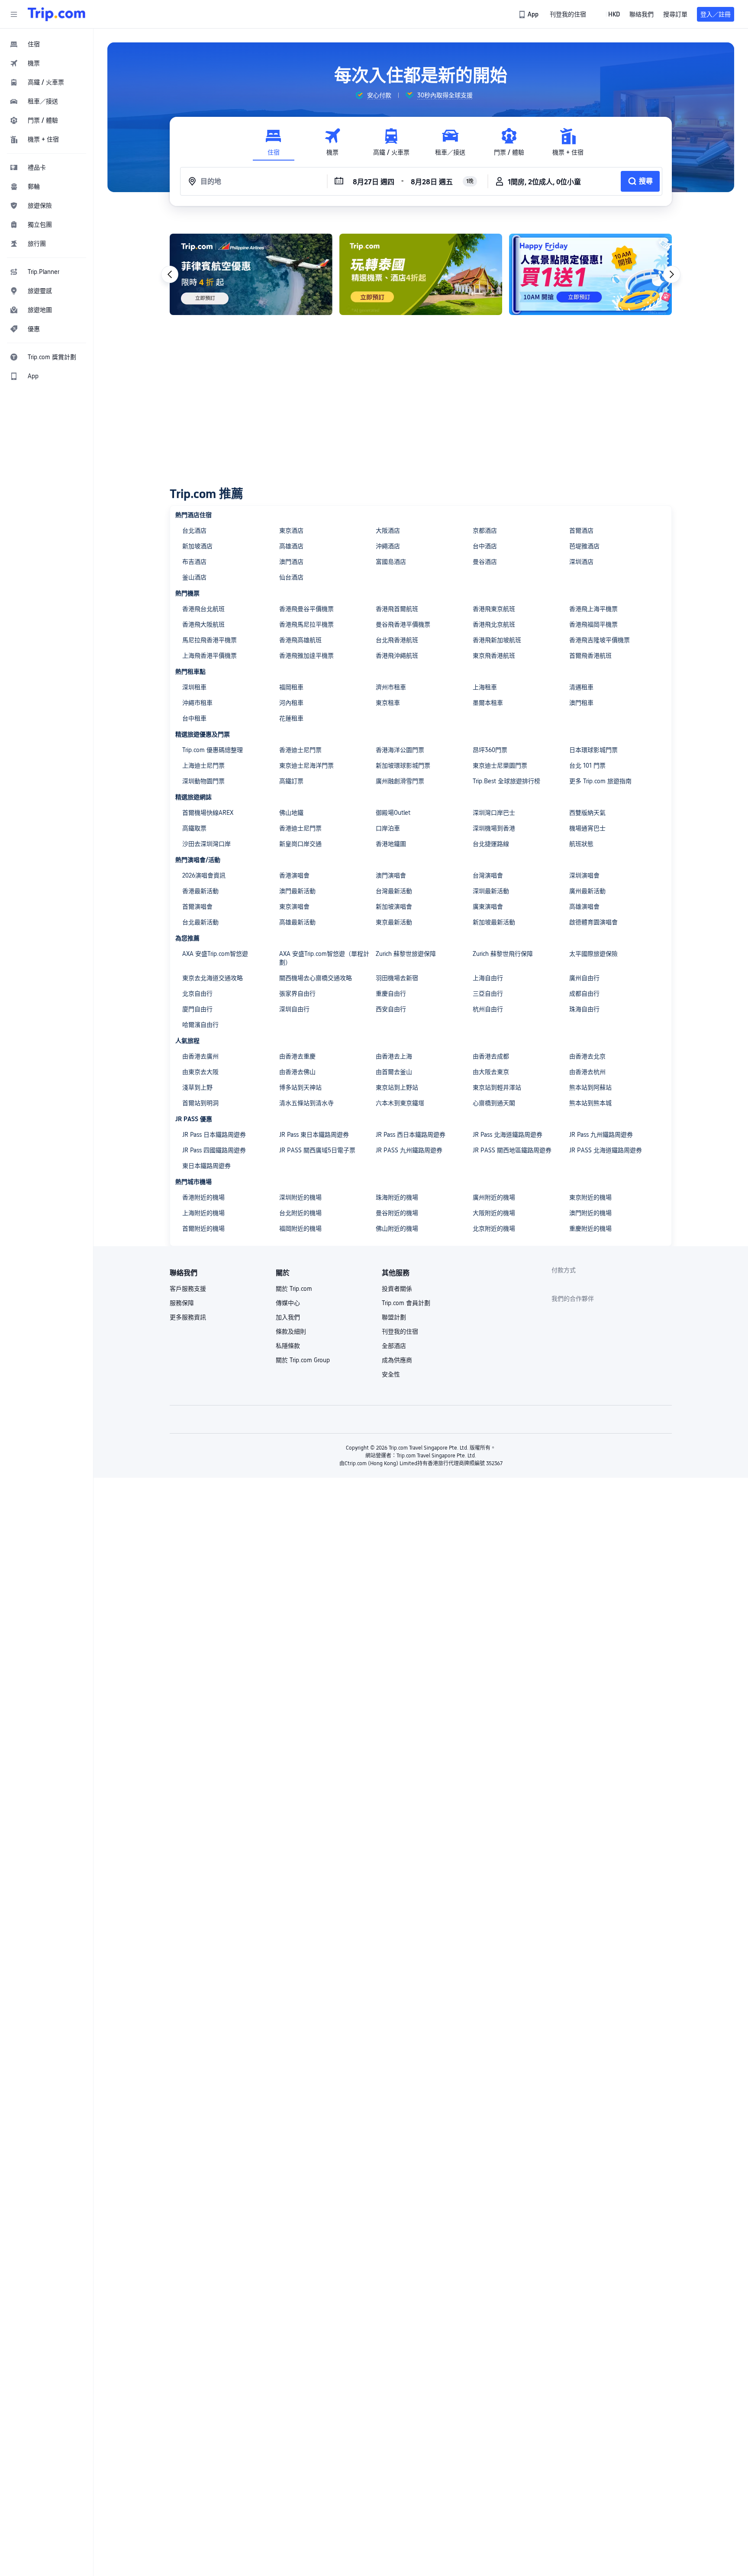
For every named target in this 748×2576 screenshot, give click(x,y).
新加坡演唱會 (394, 907)
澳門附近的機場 (590, 1213)
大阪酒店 (388, 531)
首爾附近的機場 (203, 1229)
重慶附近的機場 (590, 1229)
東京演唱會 (294, 907)
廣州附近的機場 (494, 1197)
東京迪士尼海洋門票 (306, 765)
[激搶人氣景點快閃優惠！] (590, 274)
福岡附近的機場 (300, 1229)
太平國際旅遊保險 (593, 954)
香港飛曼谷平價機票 (306, 609)
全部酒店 (394, 1346)
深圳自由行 (294, 1009)
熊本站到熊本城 (590, 1103)
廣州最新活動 (587, 891)
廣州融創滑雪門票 (400, 781)
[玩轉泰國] (421, 274)
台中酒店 (485, 546)
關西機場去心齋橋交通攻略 (316, 978)
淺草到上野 (197, 1087)
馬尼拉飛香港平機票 (210, 640)
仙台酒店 (291, 577)
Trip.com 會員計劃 (406, 1303)
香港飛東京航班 (494, 609)
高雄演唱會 (584, 907)
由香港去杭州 (587, 1072)
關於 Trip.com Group (303, 1360)
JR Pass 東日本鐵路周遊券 (314, 1135)
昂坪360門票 (490, 750)
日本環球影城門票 (593, 750)
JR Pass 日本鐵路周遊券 (214, 1135)
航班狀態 (581, 844)
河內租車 (291, 703)
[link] (529, 14)
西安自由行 (391, 1009)
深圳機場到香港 (494, 828)
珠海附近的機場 (397, 1197)
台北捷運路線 (491, 844)
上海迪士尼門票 (203, 765)
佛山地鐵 (291, 813)
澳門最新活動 (297, 891)
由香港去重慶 (297, 1056)
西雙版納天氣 (587, 813)
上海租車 (485, 687)
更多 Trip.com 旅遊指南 (600, 781)
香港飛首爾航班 (397, 609)
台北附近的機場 (300, 1213)
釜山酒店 (194, 577)
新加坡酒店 (197, 546)
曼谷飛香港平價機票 (403, 624)
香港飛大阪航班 (203, 624)
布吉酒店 (194, 562)
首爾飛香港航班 (590, 656)
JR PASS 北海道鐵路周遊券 (606, 1150)
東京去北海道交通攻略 (213, 978)
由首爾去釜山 (394, 1072)
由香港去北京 (587, 1056)
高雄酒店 (291, 546)
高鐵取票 (194, 828)
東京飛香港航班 (494, 656)
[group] (373, 95)
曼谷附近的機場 (397, 1213)
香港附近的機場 (203, 1197)
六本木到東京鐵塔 (400, 1103)
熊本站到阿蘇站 (590, 1087)
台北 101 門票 (587, 765)
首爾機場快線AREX (208, 813)
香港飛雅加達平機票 (306, 656)
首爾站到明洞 (200, 1103)
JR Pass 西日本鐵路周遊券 (411, 1135)
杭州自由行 (488, 1009)
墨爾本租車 (488, 703)
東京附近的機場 (590, 1197)
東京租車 (388, 703)
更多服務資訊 (188, 1317)
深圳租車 (194, 687)
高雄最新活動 (297, 922)
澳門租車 (581, 703)
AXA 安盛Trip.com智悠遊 (215, 954)
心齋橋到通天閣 (494, 1103)
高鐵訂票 (291, 781)
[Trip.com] (56, 14)
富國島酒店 (391, 562)
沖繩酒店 (388, 546)
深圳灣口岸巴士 (494, 813)
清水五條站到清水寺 (306, 1103)
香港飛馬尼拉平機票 (306, 624)
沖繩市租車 (197, 703)
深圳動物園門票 (203, 781)
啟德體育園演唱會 (593, 922)
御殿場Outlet (393, 813)
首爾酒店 (581, 531)
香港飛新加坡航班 (497, 640)
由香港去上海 (394, 1056)
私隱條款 (288, 1346)
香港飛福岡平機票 (593, 624)
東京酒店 (291, 531)
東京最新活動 (394, 922)
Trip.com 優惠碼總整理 (213, 750)
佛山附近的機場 (397, 1229)
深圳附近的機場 (300, 1197)
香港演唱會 (294, 875)
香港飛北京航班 (494, 624)
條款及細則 (291, 1331)
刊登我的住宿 (400, 1331)
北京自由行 (197, 994)
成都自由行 (584, 994)
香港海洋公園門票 (400, 750)
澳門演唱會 (391, 875)
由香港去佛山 (297, 1072)
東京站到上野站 (397, 1087)
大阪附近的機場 (494, 1213)
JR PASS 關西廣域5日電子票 (317, 1150)
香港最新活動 (200, 891)
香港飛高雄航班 (300, 640)
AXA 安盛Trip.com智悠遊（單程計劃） (324, 958)
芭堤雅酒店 (584, 546)
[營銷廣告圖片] (251, 274)
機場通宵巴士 (587, 828)
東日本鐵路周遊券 (206, 1166)
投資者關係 (397, 1289)
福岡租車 (291, 687)
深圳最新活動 (491, 891)
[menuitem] (47, 44)
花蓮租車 (291, 718)
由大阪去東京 (491, 1072)
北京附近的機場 (494, 1229)
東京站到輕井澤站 (497, 1087)
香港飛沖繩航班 (397, 656)
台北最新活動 (200, 922)
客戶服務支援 (188, 1289)
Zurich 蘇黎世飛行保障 (503, 954)
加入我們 (288, 1317)
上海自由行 (488, 978)
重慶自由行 (391, 994)
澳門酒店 (291, 562)
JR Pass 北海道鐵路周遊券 (508, 1135)
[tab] (274, 142)
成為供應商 (397, 1360)
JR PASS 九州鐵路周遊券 (409, 1150)
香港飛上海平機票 (593, 609)
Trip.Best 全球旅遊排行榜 (506, 781)
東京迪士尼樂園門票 (500, 765)
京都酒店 (485, 531)
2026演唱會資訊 (204, 875)
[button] (14, 14)
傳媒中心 (288, 1303)
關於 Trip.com (294, 1289)
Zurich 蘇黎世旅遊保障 (406, 954)
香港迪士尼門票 (300, 750)
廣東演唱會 (488, 907)
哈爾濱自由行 (200, 1025)
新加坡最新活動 (494, 922)
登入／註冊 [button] (716, 14)
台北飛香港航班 (397, 640)
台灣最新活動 (394, 891)
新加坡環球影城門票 (403, 765)
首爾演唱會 (197, 907)
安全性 (391, 1374)
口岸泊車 (388, 828)
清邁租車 (581, 687)
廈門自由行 (197, 1009)
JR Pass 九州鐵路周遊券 (601, 1135)
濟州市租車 (391, 687)
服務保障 (182, 1303)
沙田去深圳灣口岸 (206, 844)
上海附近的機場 (203, 1213)
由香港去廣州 (200, 1056)
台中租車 (194, 718)
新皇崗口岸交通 (300, 844)
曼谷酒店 (485, 562)
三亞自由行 (488, 994)
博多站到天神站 (300, 1087)
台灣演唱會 (488, 875)
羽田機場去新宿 (397, 978)
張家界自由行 (297, 994)
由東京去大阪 (200, 1072)
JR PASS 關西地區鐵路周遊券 (512, 1150)
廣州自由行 (584, 978)
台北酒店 (194, 531)
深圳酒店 (581, 562)
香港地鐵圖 (391, 844)
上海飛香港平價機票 (210, 656)
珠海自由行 (584, 1009)
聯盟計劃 (394, 1317)
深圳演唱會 (584, 875)
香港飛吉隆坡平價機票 (600, 640)
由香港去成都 (491, 1056)
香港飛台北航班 (203, 609)
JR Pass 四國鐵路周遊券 (214, 1150)
